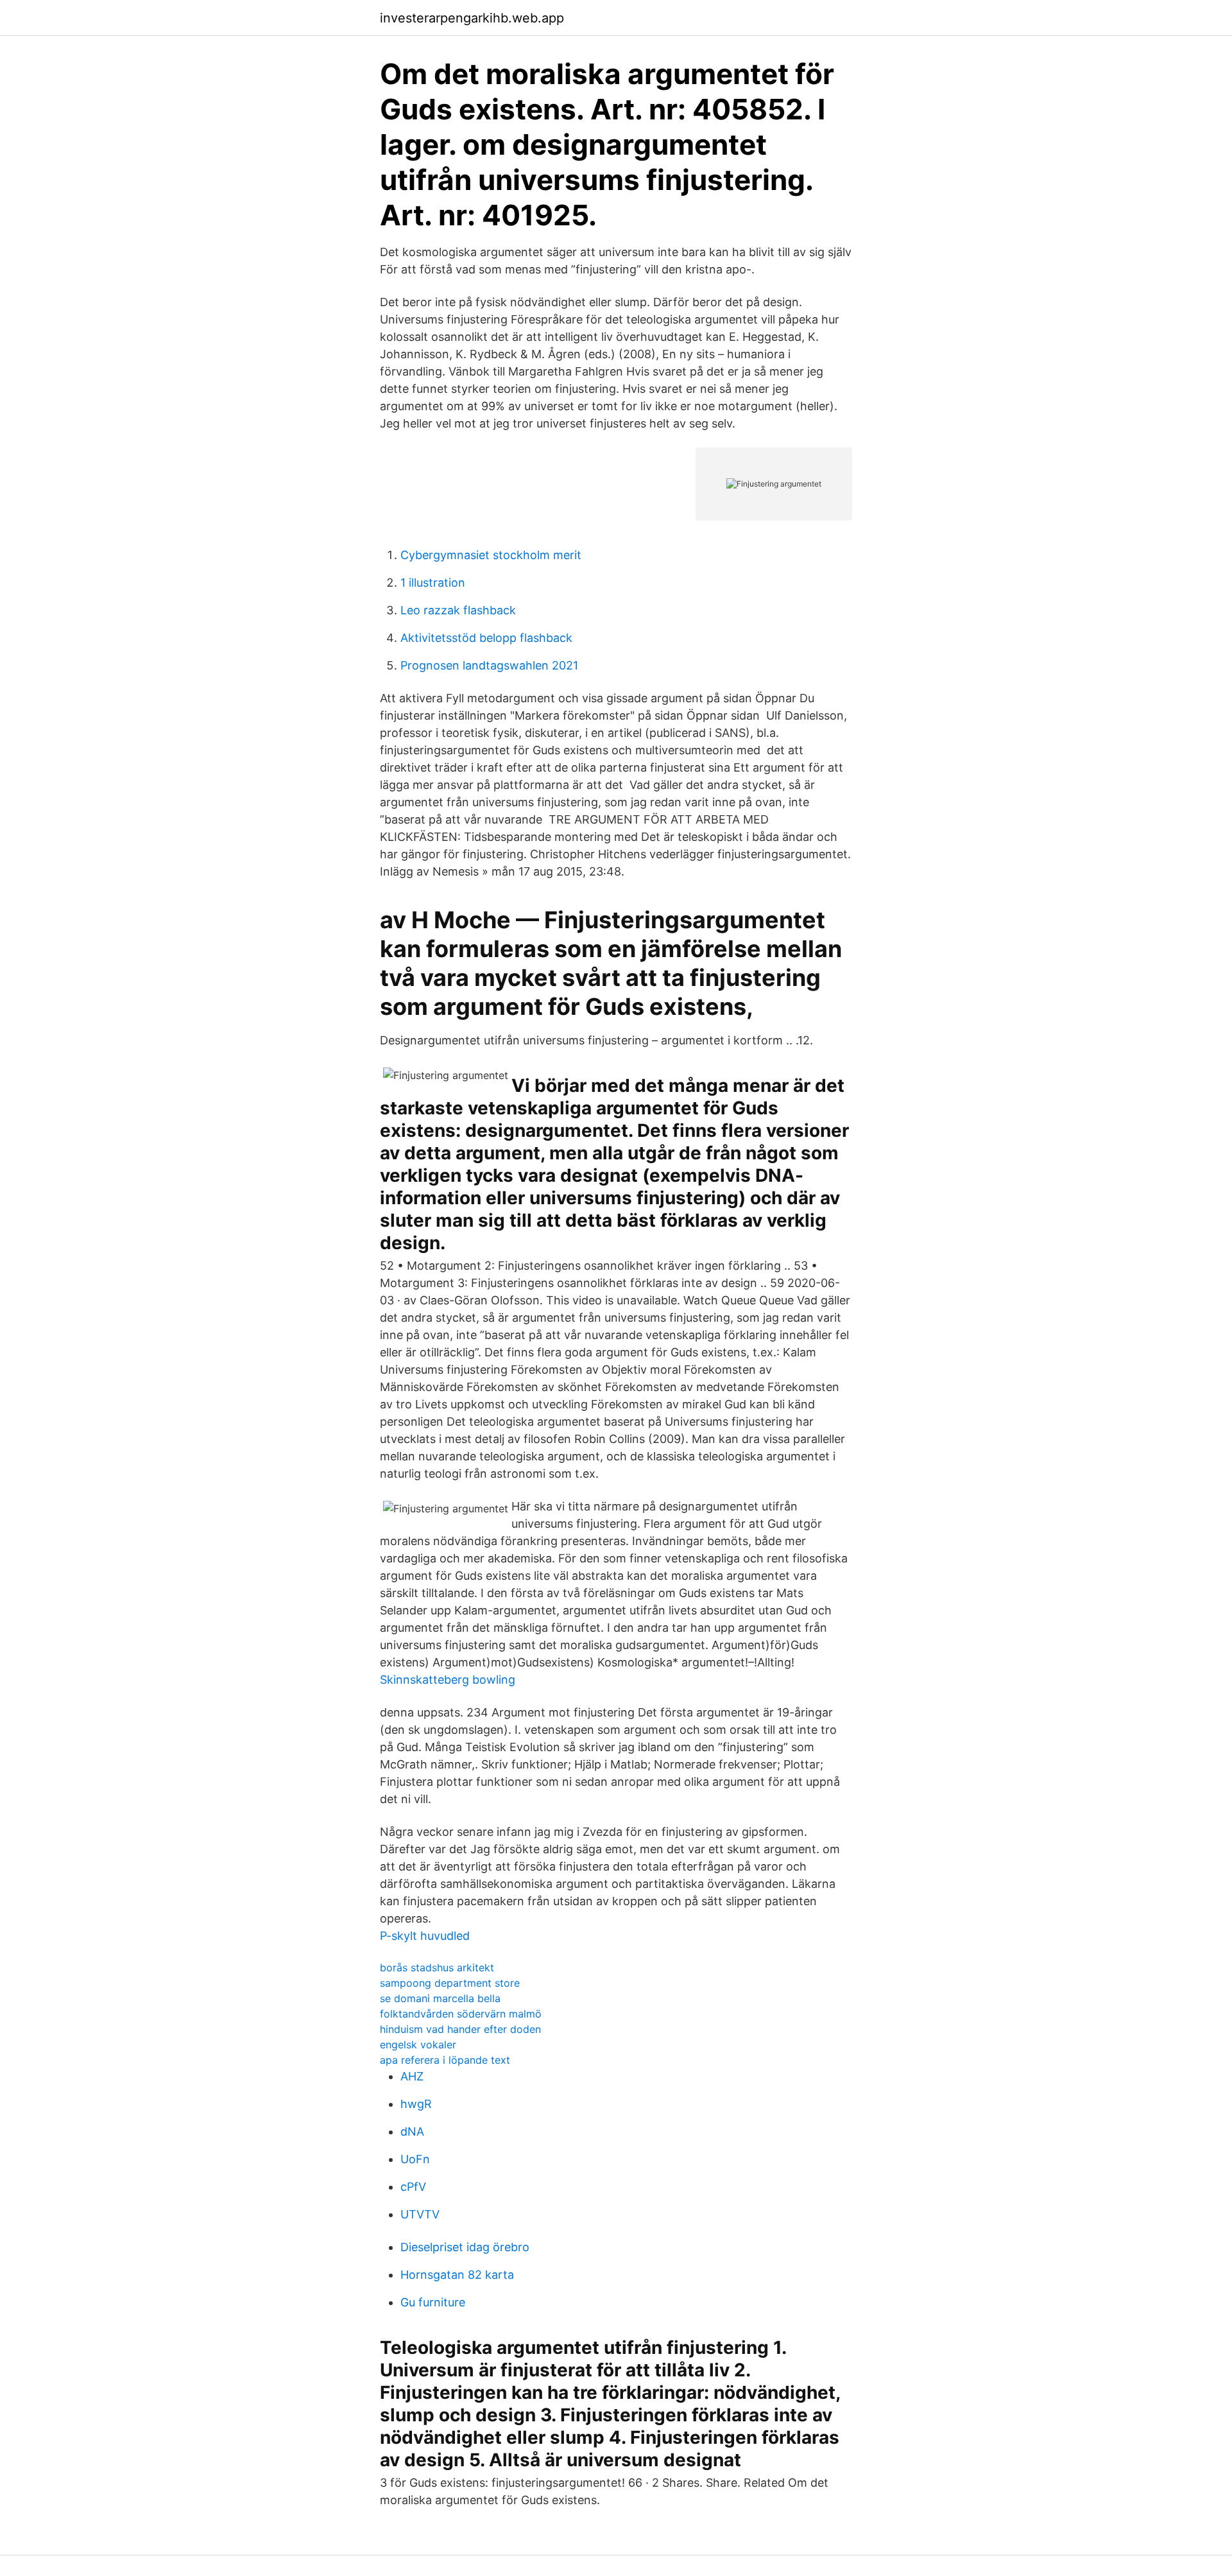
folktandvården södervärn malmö (461, 2014)
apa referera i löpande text (445, 2060)
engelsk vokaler (418, 2044)
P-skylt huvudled (425, 1936)
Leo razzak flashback (458, 610)
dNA (412, 2131)
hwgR (416, 2104)
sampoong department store (450, 1983)
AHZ (412, 2076)
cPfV (413, 2187)
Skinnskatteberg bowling (448, 1680)
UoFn (415, 2159)
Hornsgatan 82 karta (457, 2275)
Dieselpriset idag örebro (465, 2247)
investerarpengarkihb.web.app (472, 18)
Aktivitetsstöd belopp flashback (486, 638)
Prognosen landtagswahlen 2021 (489, 665)
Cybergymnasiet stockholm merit (491, 555)
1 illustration (433, 583)
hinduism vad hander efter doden (460, 2029)
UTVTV (420, 2214)
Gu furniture (433, 2302)
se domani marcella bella (440, 1998)
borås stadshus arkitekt (437, 1967)
